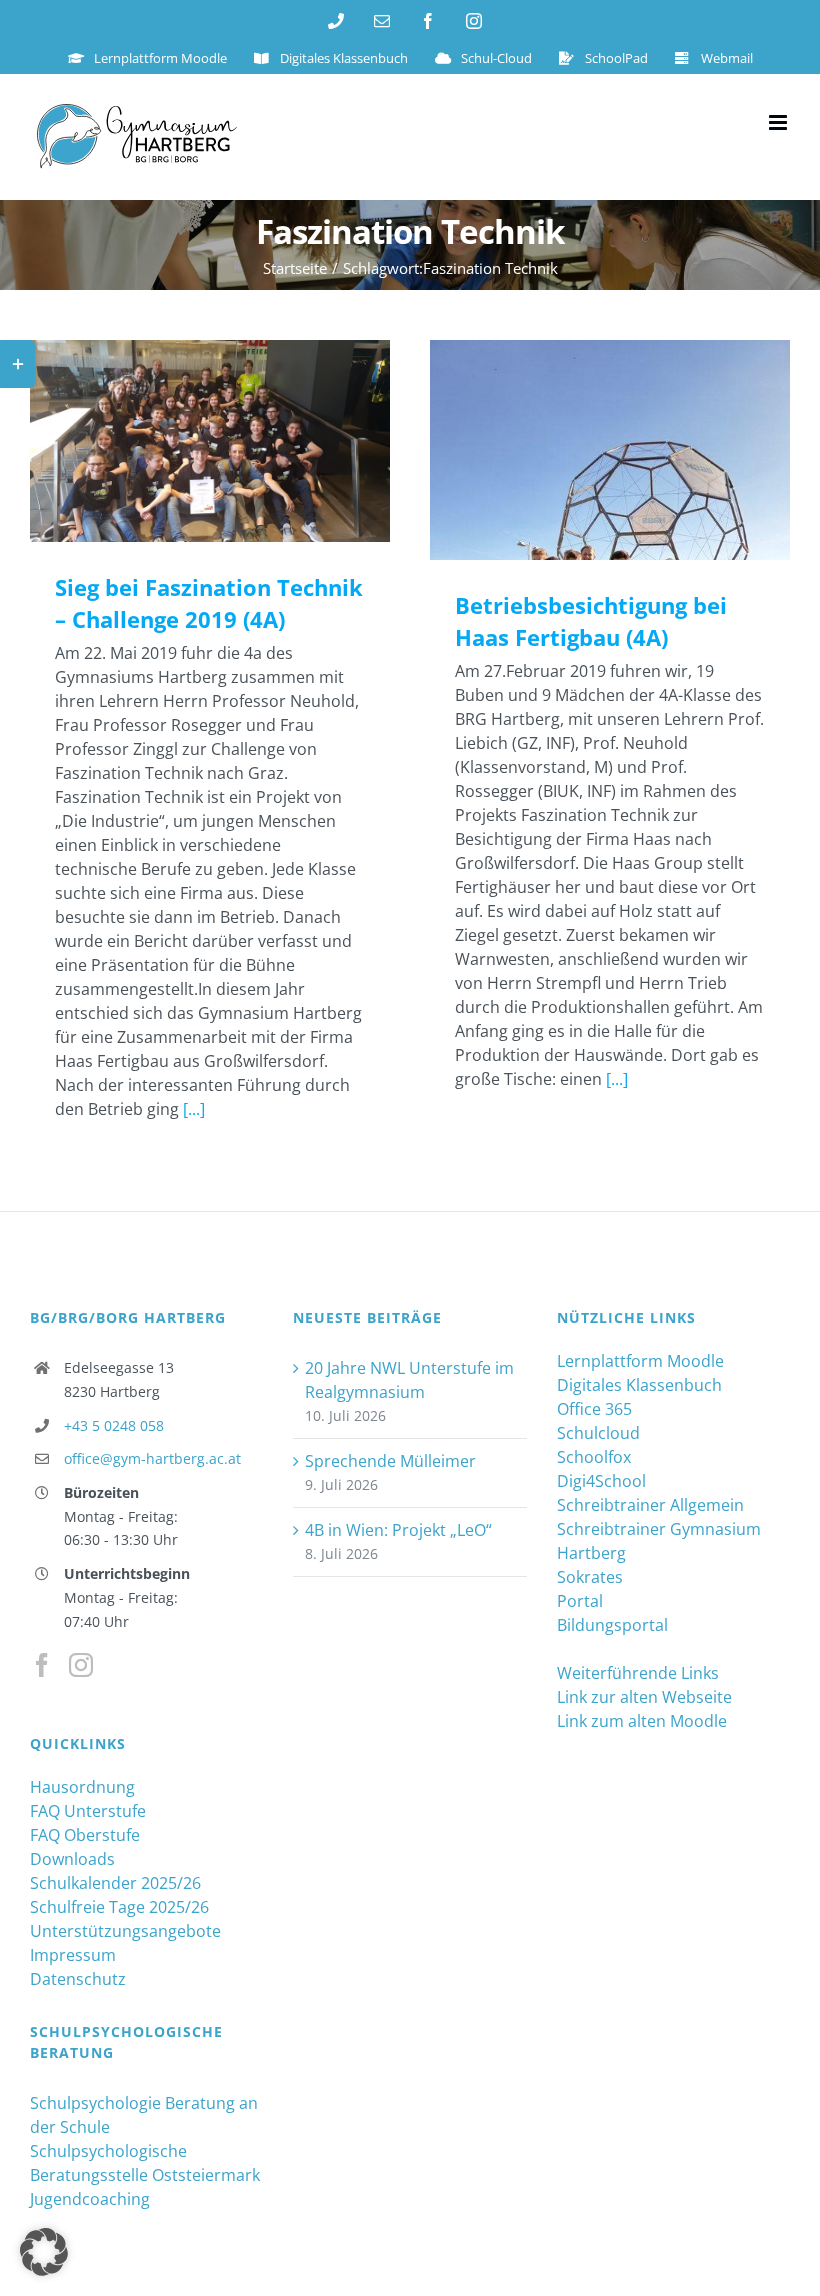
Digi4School (601, 1481)
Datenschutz (78, 1979)
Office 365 (594, 1409)
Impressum (73, 1955)
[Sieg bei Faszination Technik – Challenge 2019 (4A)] (210, 441)
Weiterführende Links (638, 1673)
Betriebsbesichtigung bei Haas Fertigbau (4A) (581, 449)
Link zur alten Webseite (644, 1697)
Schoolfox (594, 1457)
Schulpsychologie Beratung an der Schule (144, 2115)
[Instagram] (81, 1665)
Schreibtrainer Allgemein (650, 1505)
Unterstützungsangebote (125, 1931)
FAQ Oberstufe (85, 1835)
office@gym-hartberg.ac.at (152, 1458)
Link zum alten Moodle (642, 1721)
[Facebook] (42, 1665)
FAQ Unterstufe (88, 1811)
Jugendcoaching (90, 2199)
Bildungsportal (612, 1625)
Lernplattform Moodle (640, 1361)
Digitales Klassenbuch (639, 1385)
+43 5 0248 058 (114, 1425)
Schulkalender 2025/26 (115, 1883)
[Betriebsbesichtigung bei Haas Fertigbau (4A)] (610, 450)
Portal (580, 1601)
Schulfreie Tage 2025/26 (119, 1907)
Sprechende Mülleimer (390, 1461)
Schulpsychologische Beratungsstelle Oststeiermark (145, 2163)
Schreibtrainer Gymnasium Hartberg (659, 1541)
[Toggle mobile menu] (779, 122)
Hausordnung (82, 1787)
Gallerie (239, 441)
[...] (194, 1109)
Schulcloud (598, 1433)
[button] (44, 2252)
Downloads (72, 1859)
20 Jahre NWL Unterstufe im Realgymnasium (409, 1380)
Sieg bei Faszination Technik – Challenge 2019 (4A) (181, 441)
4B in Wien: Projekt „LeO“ (398, 1530)
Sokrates (590, 1577)
